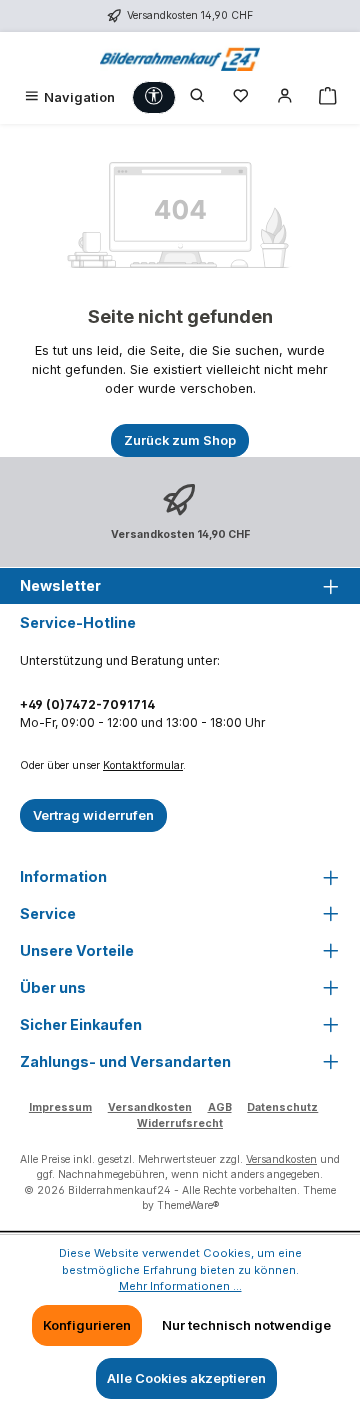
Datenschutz (282, 1107)
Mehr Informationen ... (180, 1286)
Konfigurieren (87, 1325)
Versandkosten (150, 1107)
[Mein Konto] (285, 97)
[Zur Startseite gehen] (180, 56)
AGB (220, 1107)
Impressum (60, 1107)
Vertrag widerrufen (93, 815)
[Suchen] (198, 97)
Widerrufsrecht (180, 1123)
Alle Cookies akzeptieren (186, 1378)
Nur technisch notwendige (246, 1325)
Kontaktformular (143, 765)
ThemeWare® (188, 1205)
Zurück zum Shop (180, 440)
